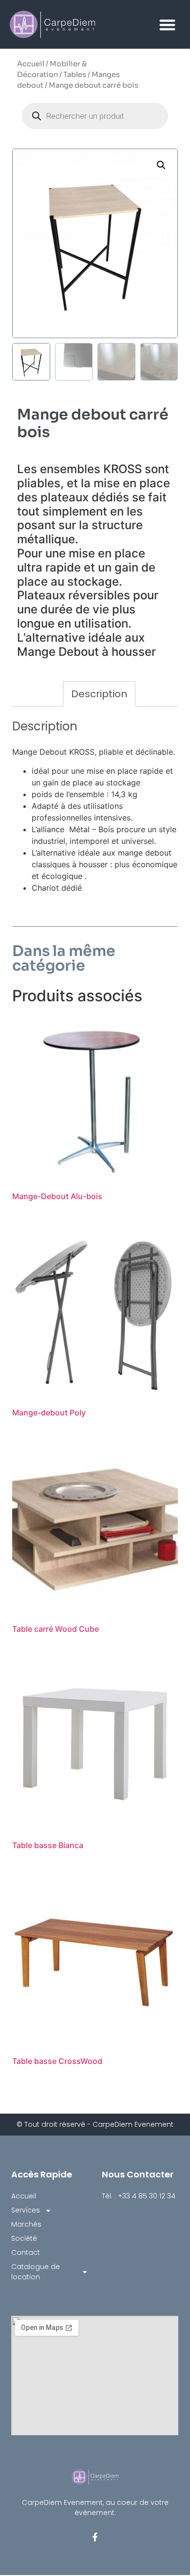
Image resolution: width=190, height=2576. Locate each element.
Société (24, 2238)
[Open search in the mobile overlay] (95, 116)
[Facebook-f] (95, 2537)
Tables (75, 75)
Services (26, 2210)
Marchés (26, 2224)
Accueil (31, 64)
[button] (168, 25)
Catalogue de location (36, 2272)
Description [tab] (99, 694)
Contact (26, 2252)
